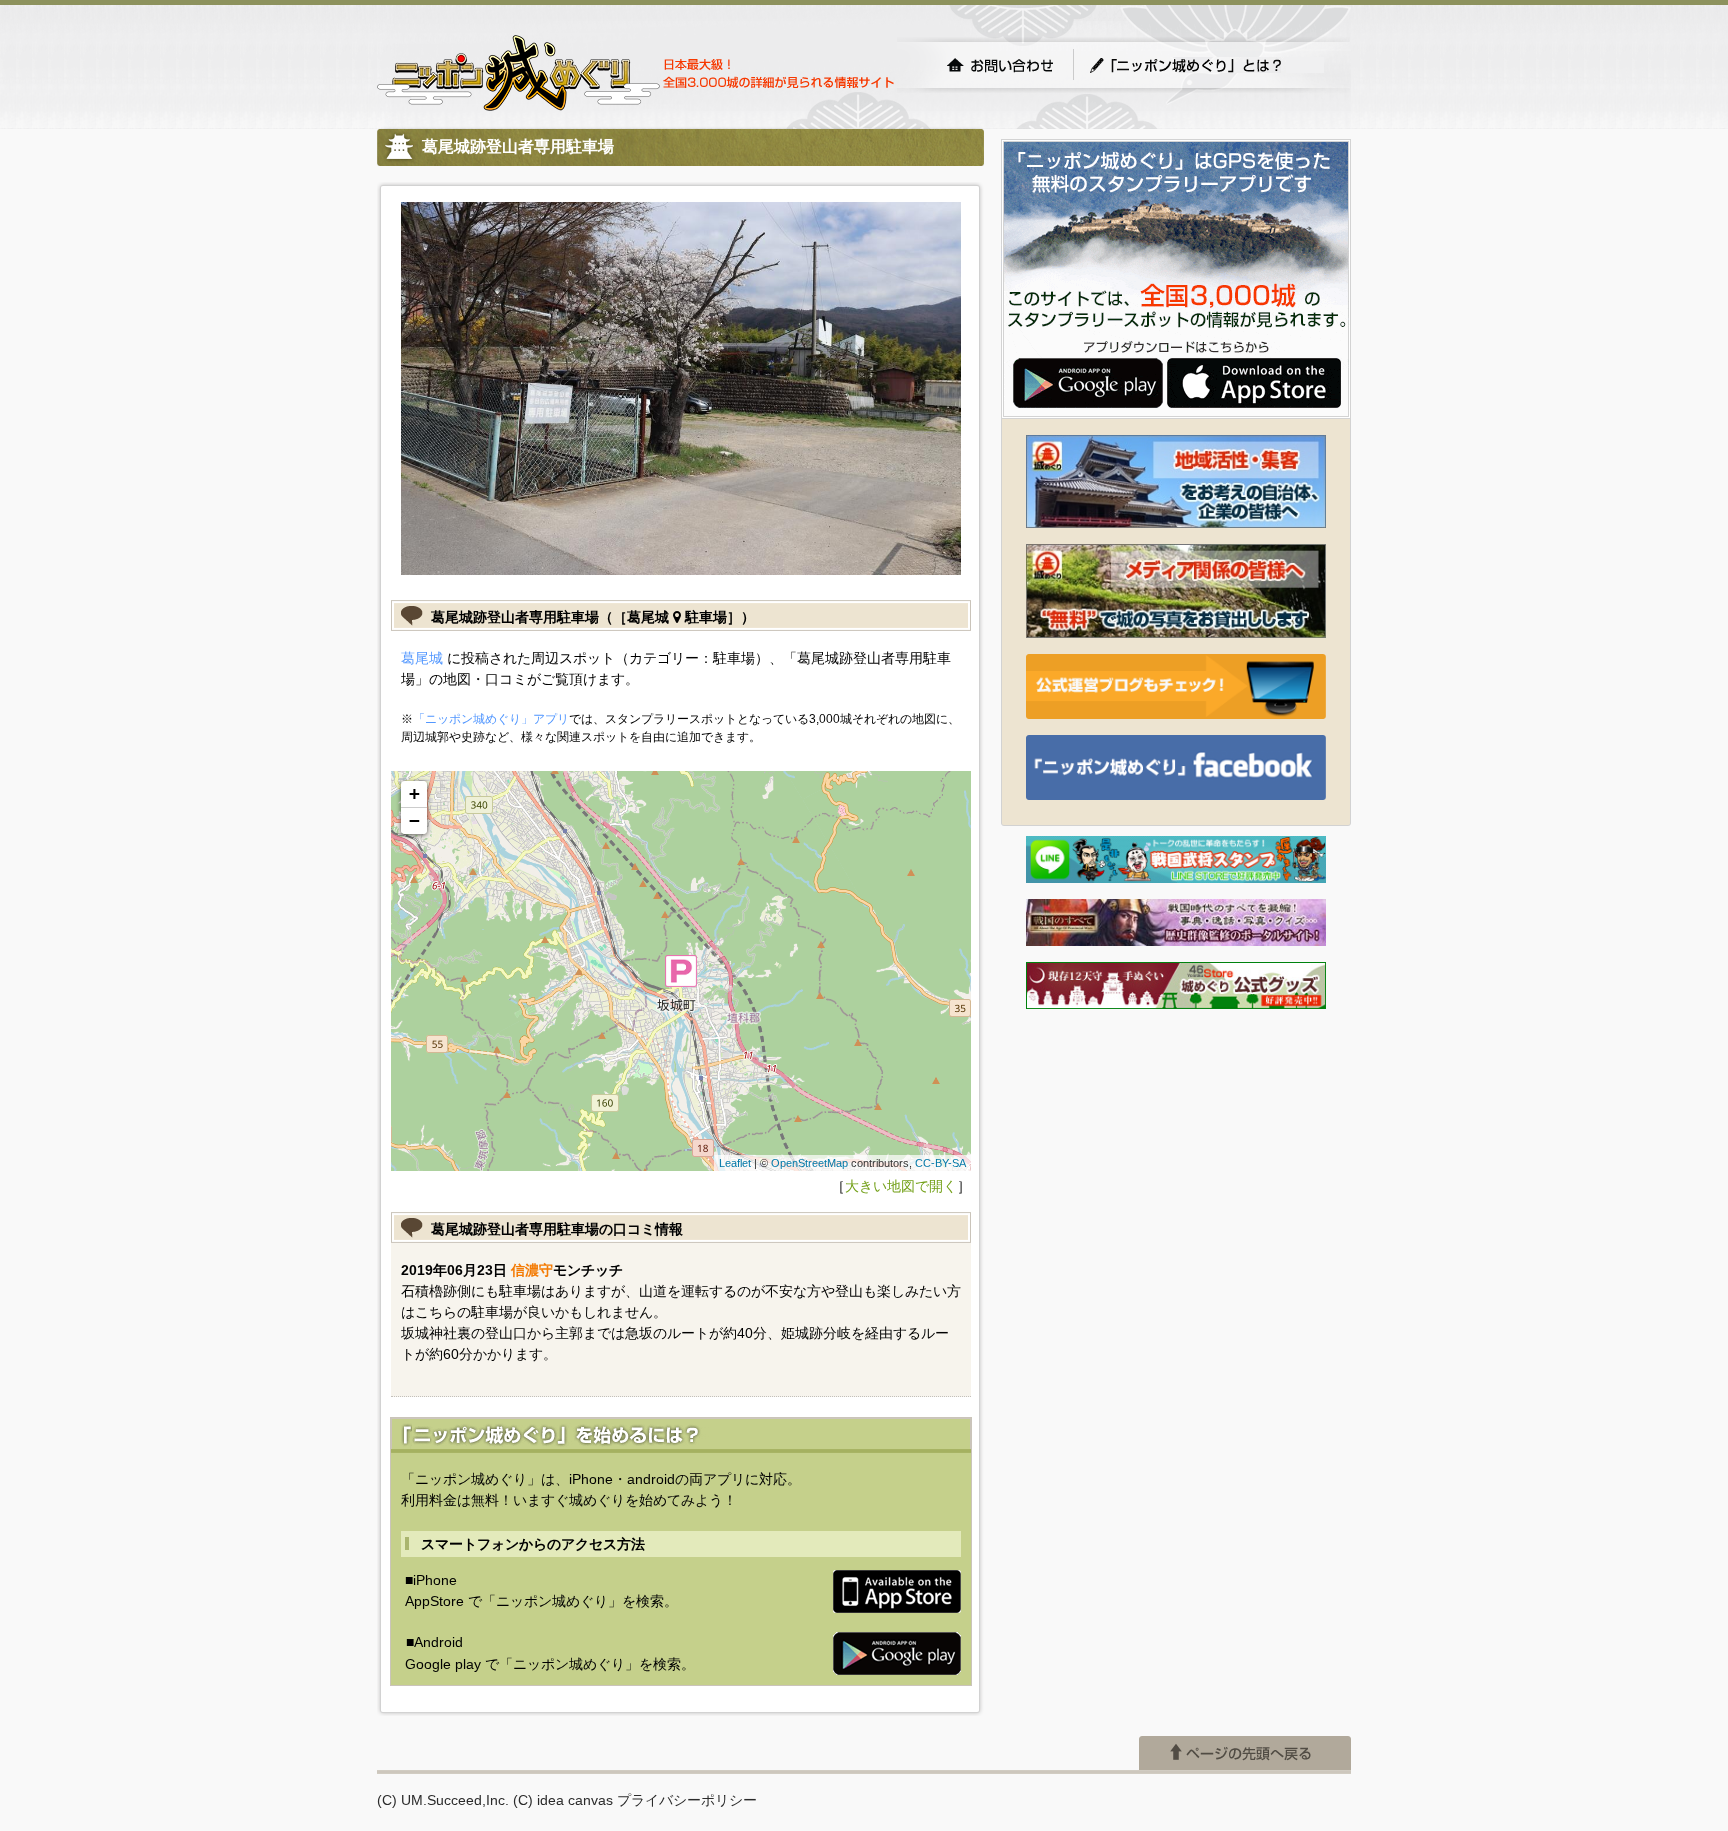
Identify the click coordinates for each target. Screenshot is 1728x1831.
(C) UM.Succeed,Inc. (443, 1800)
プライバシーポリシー (687, 1800)
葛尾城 (422, 658)
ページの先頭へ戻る (1245, 1753)
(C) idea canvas (563, 1800)
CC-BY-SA (940, 1163)
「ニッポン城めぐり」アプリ (491, 719)
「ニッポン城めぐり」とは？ (1206, 65)
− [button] (414, 820)
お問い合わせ (1000, 65)
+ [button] (414, 793)
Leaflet (735, 1163)
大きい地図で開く (901, 1186)
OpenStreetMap (809, 1163)
